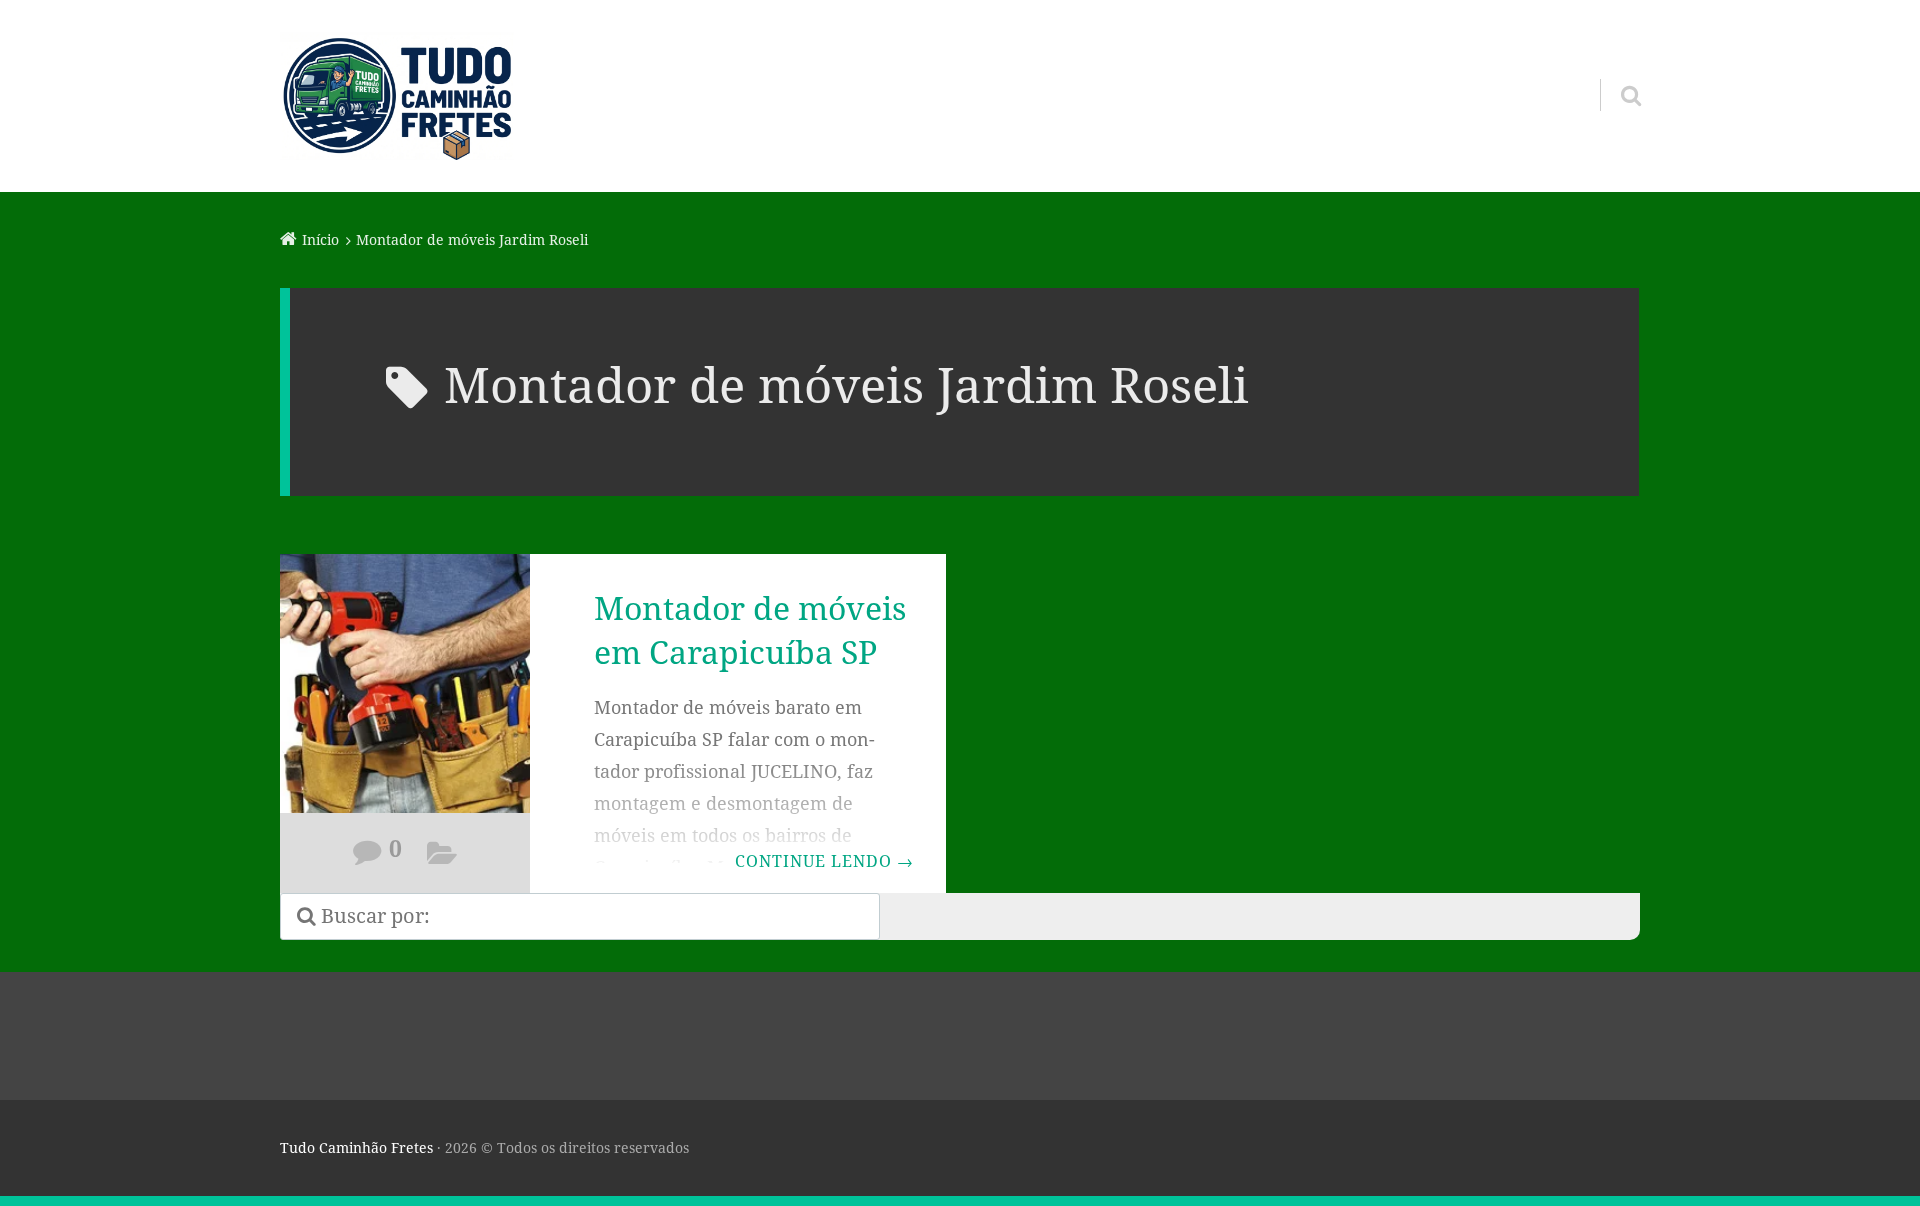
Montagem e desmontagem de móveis (442, 857)
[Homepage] (397, 96)
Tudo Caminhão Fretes (356, 1147)
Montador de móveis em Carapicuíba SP (750, 630)
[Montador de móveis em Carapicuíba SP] (405, 696)
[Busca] (1613, 70)
